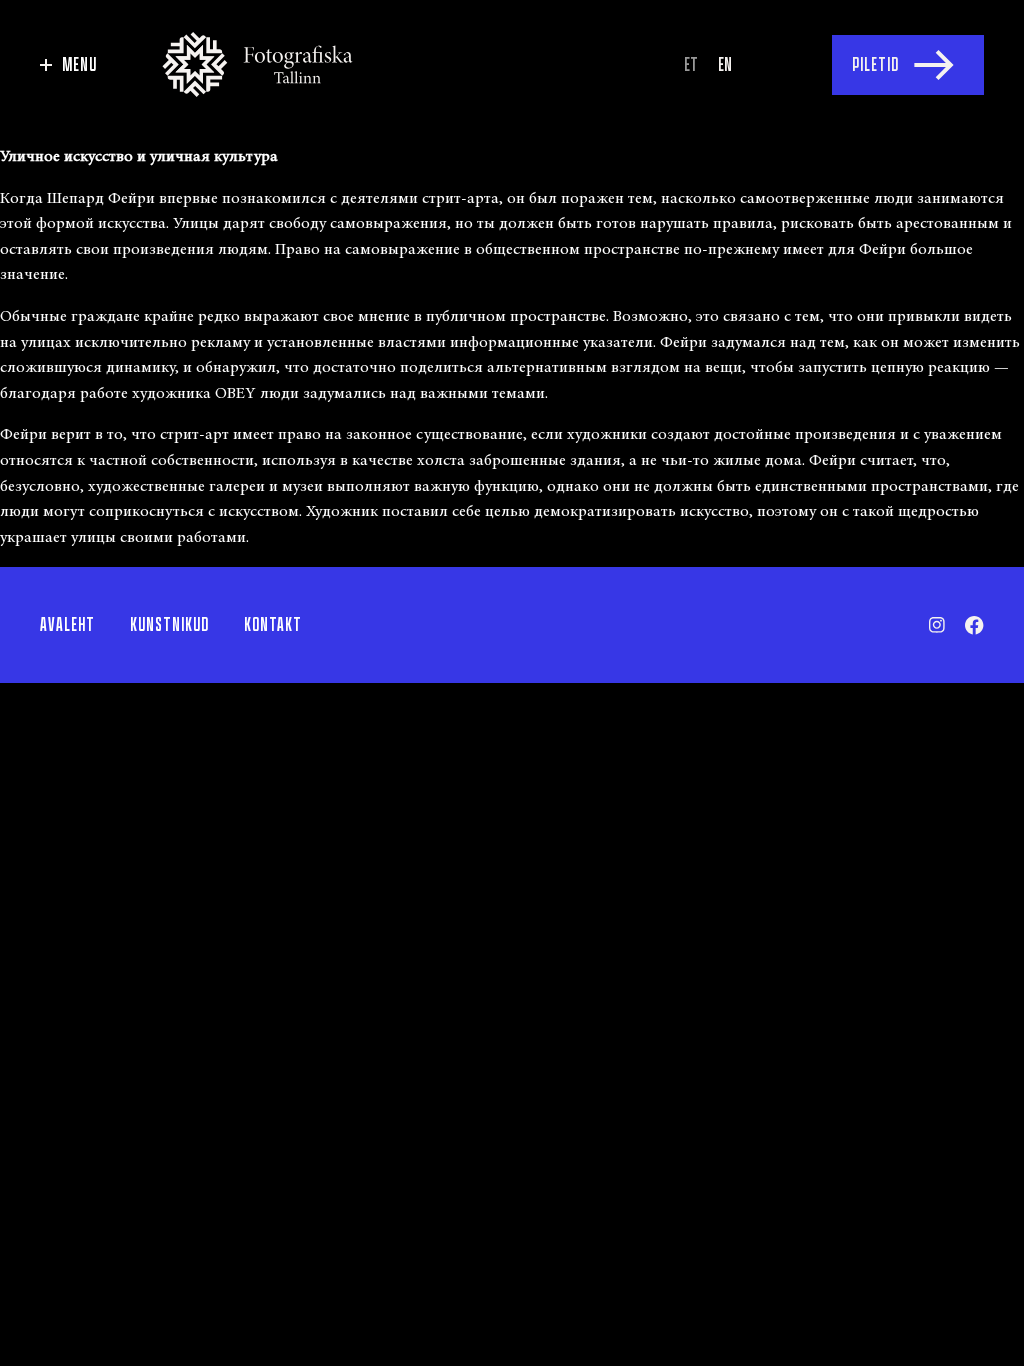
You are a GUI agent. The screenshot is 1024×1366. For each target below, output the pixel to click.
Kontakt (273, 625)
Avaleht (67, 625)
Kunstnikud (169, 625)
